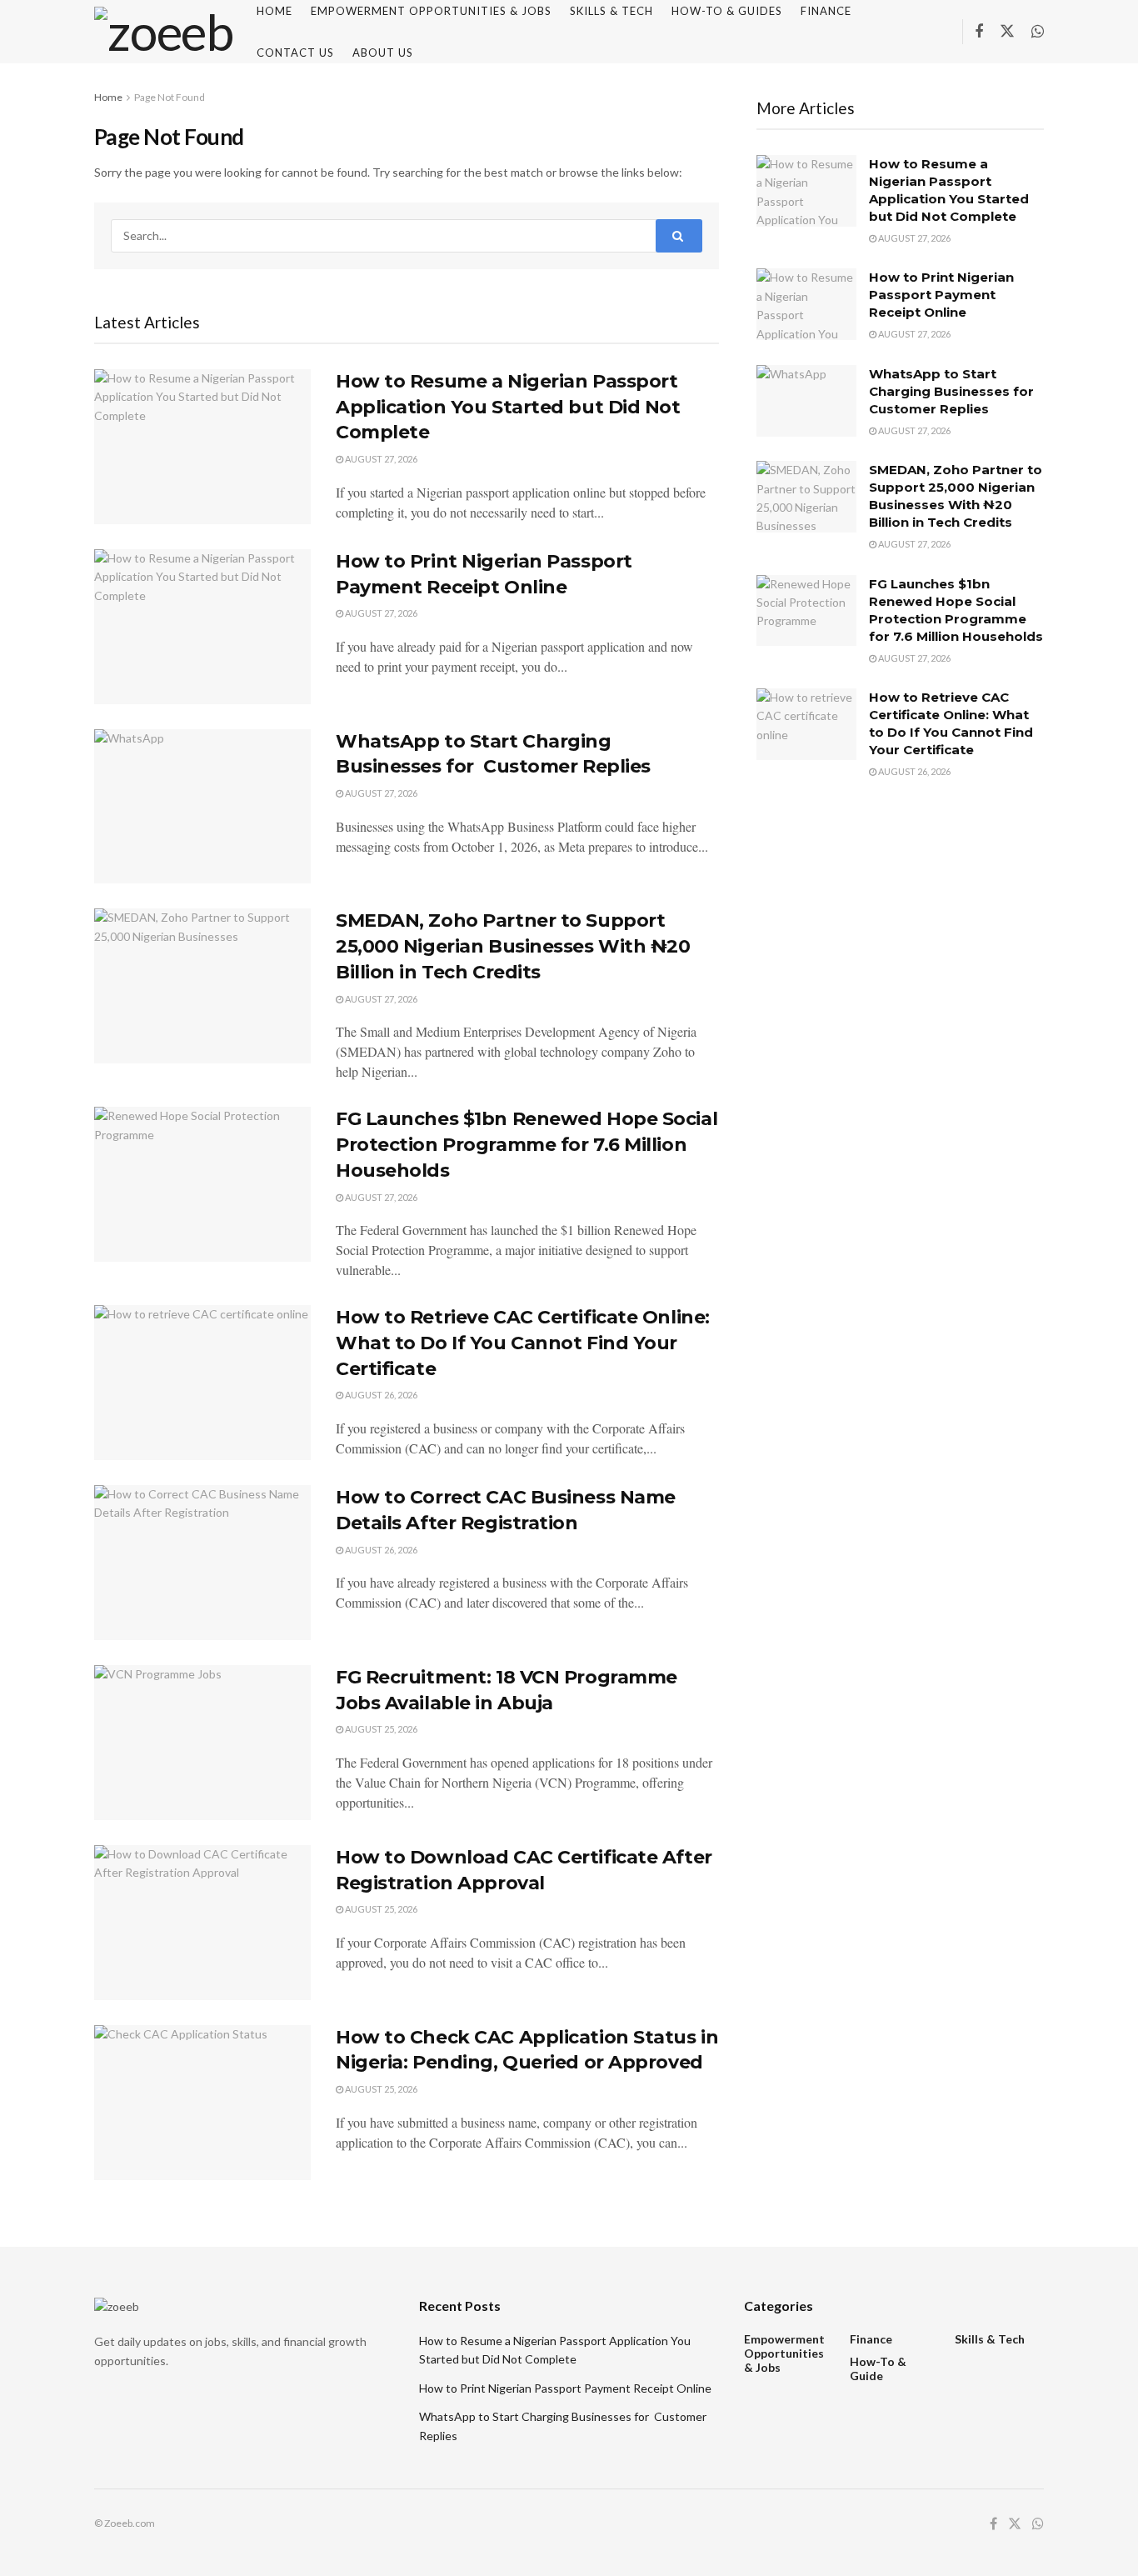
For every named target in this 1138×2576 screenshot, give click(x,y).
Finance (871, 2339)
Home (108, 97)
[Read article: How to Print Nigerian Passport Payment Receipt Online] (202, 627)
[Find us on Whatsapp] (1038, 32)
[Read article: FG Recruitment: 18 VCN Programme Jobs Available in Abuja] (202, 1743)
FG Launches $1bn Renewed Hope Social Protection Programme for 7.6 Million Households (527, 1145)
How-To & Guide (878, 2368)
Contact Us (295, 53)
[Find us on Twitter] (1007, 32)
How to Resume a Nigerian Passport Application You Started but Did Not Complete (508, 407)
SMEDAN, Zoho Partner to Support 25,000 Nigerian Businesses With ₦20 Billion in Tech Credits (513, 946)
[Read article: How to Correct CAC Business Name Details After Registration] (202, 1563)
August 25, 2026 (380, 1729)
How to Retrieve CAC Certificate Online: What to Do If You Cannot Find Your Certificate (523, 1343)
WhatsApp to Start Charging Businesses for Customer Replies (953, 391)
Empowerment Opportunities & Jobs (784, 2353)
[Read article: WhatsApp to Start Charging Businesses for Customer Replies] (202, 807)
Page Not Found (170, 97)
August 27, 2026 (380, 459)
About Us (383, 53)
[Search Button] (679, 236)
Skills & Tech (990, 2339)
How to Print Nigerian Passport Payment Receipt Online (941, 295)
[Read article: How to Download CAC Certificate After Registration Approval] (202, 1923)
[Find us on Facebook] (979, 32)
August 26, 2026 (380, 1395)
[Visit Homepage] (164, 32)
